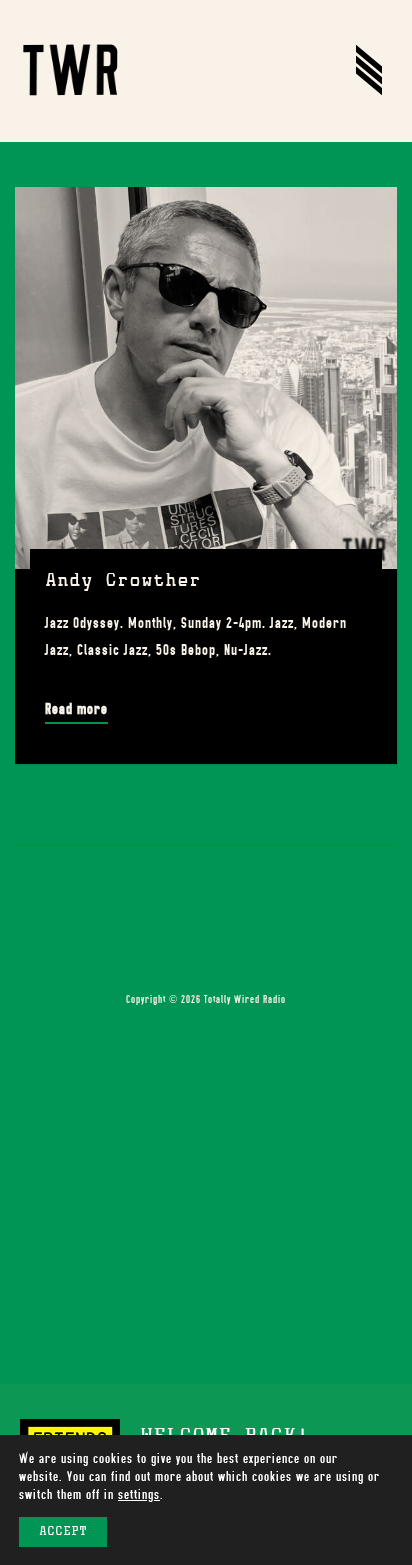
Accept (63, 1532)
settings (139, 1494)
